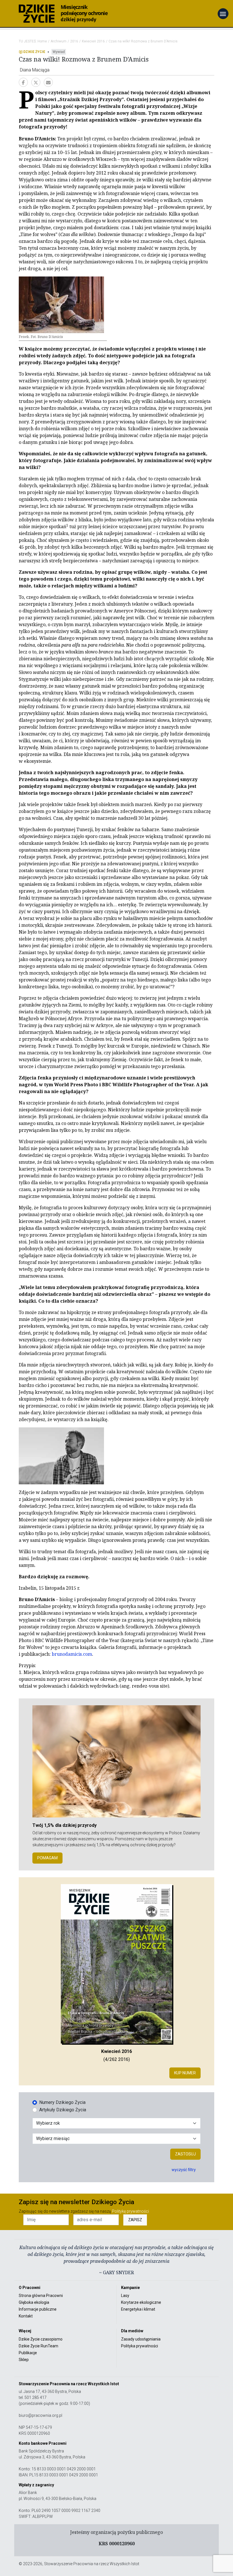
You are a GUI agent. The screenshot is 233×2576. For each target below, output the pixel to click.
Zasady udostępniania (141, 2339)
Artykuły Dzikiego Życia (63, 2110)
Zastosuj (185, 2154)
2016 (74, 41)
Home (42, 41)
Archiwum (59, 41)
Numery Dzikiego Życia (62, 2102)
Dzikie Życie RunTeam (39, 2346)
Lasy (125, 2296)
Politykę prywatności (130, 2211)
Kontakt (26, 2316)
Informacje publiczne (38, 2309)
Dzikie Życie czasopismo (41, 2339)
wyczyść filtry (184, 2170)
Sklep (24, 2360)
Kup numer (185, 2073)
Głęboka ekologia (34, 2302)
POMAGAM (47, 1858)
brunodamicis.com (72, 1654)
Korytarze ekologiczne (141, 2302)
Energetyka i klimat (138, 2309)
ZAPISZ (135, 2220)
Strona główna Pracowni (41, 2296)
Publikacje (28, 2353)
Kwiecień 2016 (93, 41)
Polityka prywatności (140, 2346)
